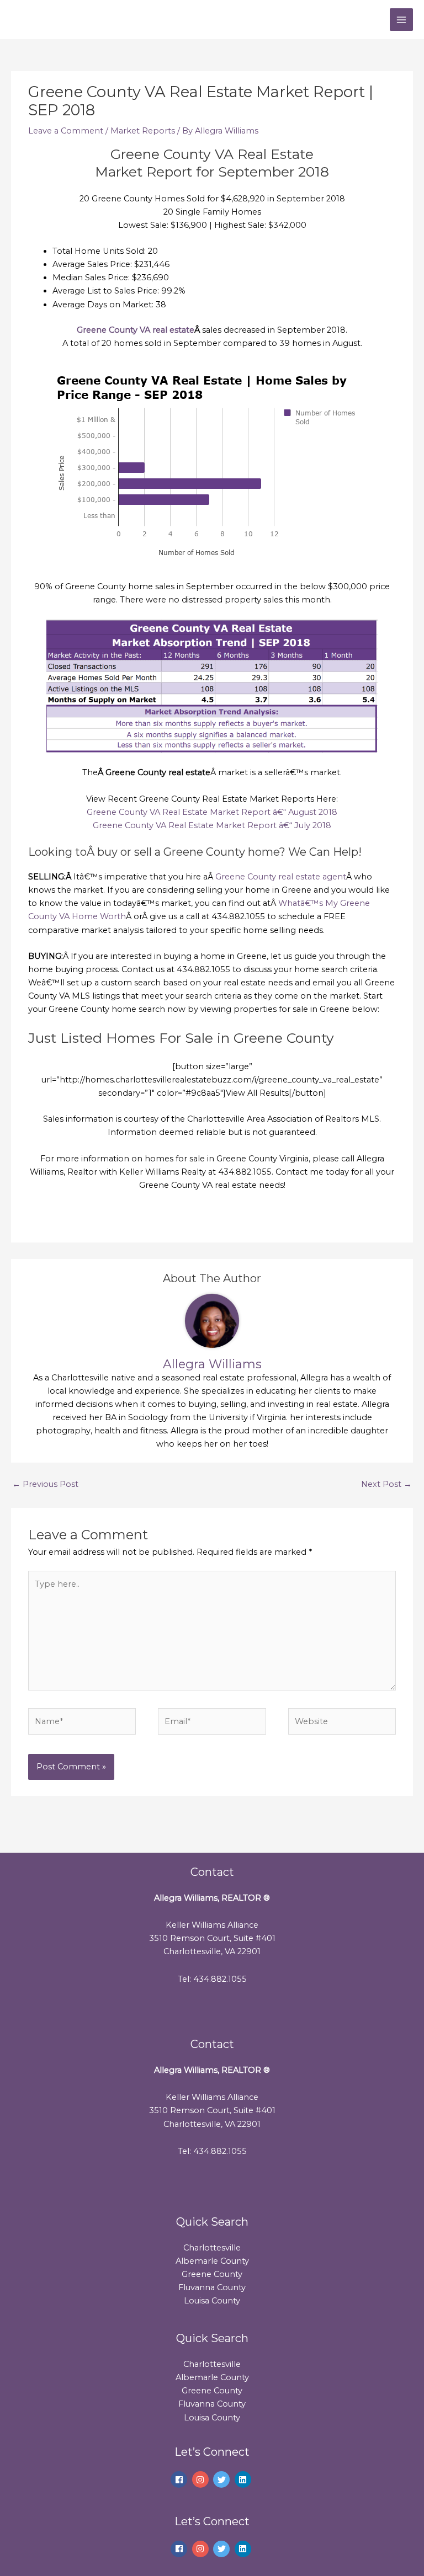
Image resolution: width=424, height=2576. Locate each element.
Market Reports (143, 131)
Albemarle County (212, 2261)
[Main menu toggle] (401, 20)
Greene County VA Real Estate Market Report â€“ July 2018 (212, 825)
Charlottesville (212, 2248)
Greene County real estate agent (281, 877)
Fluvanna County (212, 2287)
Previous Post (45, 1484)
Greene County (212, 2274)
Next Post (386, 1484)
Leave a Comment (66, 131)
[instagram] (202, 2479)
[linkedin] (244, 2479)
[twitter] (223, 2479)
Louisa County (212, 2301)
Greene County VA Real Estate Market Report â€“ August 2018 (212, 812)
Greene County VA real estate (136, 330)
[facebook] (180, 2479)
